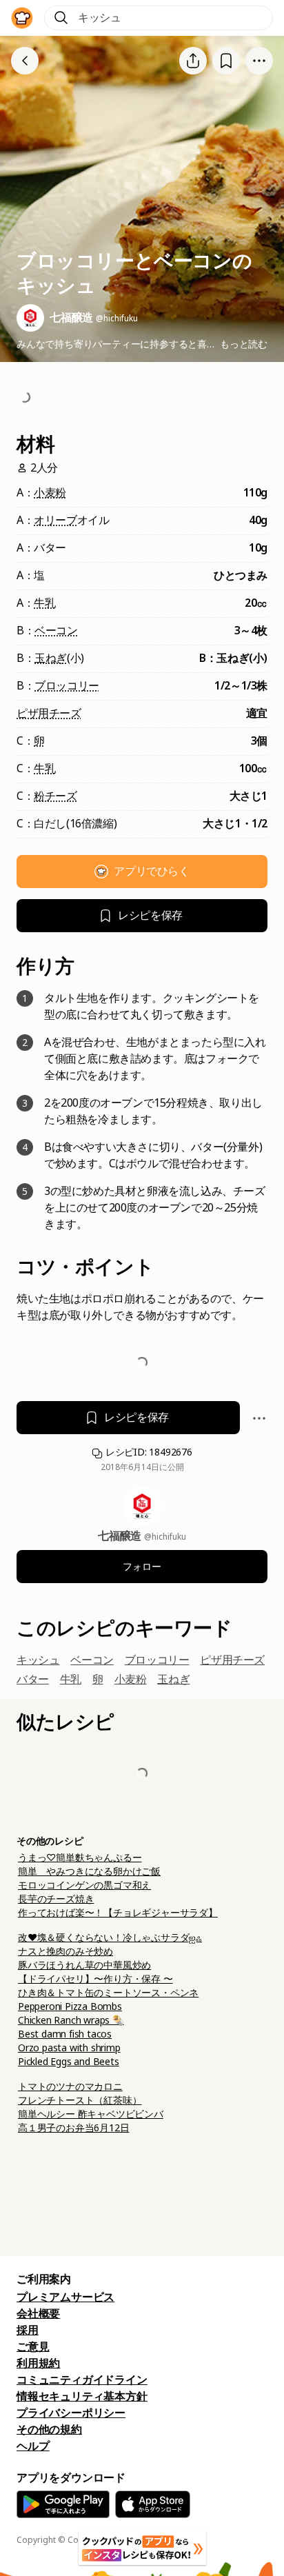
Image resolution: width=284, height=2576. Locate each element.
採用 (28, 2330)
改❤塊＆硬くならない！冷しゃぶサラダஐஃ (110, 1938)
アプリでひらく (151, 871)
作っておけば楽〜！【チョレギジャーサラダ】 (118, 1913)
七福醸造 (121, 1536)
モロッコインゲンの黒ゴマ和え (84, 1885)
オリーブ (55, 520)
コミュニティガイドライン (82, 2380)
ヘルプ (33, 2446)
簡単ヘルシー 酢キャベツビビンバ (91, 2114)
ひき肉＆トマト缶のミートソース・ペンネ (108, 1993)
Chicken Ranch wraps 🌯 (71, 2020)
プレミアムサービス (65, 2297)
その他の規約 (49, 2429)
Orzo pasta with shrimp (69, 2048)
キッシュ (38, 1660)
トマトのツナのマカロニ (70, 2086)
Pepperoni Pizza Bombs (70, 2006)
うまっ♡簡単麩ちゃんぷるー (80, 1858)
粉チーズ (55, 796)
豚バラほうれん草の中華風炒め (84, 1965)
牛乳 (44, 603)
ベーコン (56, 631)
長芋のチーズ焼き (56, 1899)
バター (33, 1679)
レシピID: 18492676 (148, 1452)
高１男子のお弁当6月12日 (73, 2128)
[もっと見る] (259, 61)
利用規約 (38, 2363)
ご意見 (33, 2347)
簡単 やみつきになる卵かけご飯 (89, 1871)
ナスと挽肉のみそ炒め (65, 1951)
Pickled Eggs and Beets (69, 2062)
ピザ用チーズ (49, 713)
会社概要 (38, 2314)
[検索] (61, 18)
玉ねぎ (51, 658)
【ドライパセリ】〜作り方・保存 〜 (95, 1979)
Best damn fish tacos (65, 2034)
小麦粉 (50, 493)
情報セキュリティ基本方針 (82, 2396)
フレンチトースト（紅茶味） (80, 2100)
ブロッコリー (67, 686)
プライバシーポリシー (71, 2413)
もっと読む (244, 344)
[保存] (226, 60)
